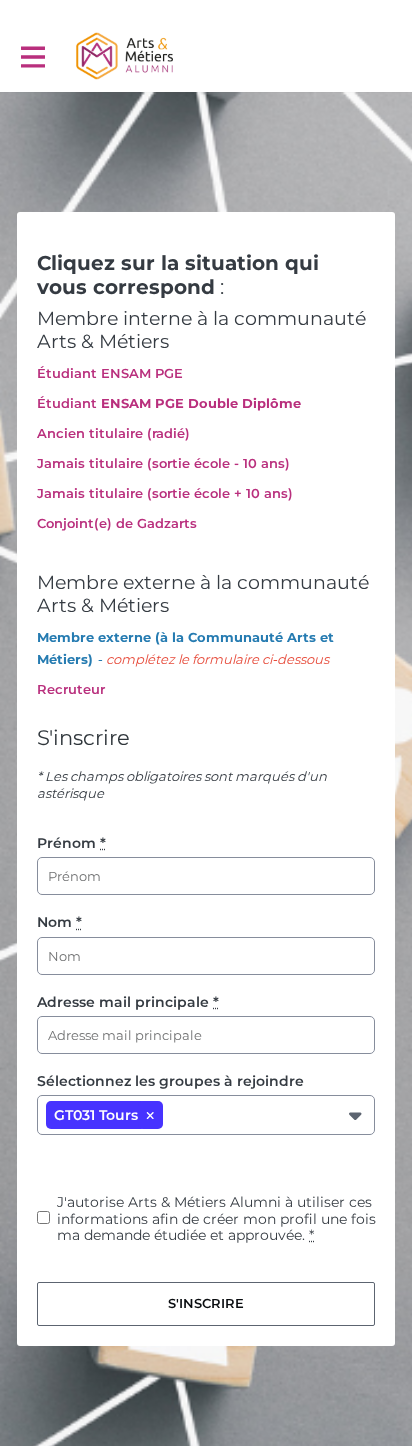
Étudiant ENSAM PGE (110, 373)
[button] (150, 1115)
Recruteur (71, 689)
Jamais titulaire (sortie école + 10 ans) (165, 493)
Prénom (71, 843)
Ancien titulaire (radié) (113, 433)
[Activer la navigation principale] (32, 56)
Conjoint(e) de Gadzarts (117, 523)
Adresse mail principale (128, 1002)
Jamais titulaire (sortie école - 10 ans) (163, 463)
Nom (59, 922)
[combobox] (175, 1114)
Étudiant (67, 403)
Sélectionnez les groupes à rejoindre (170, 1081)
